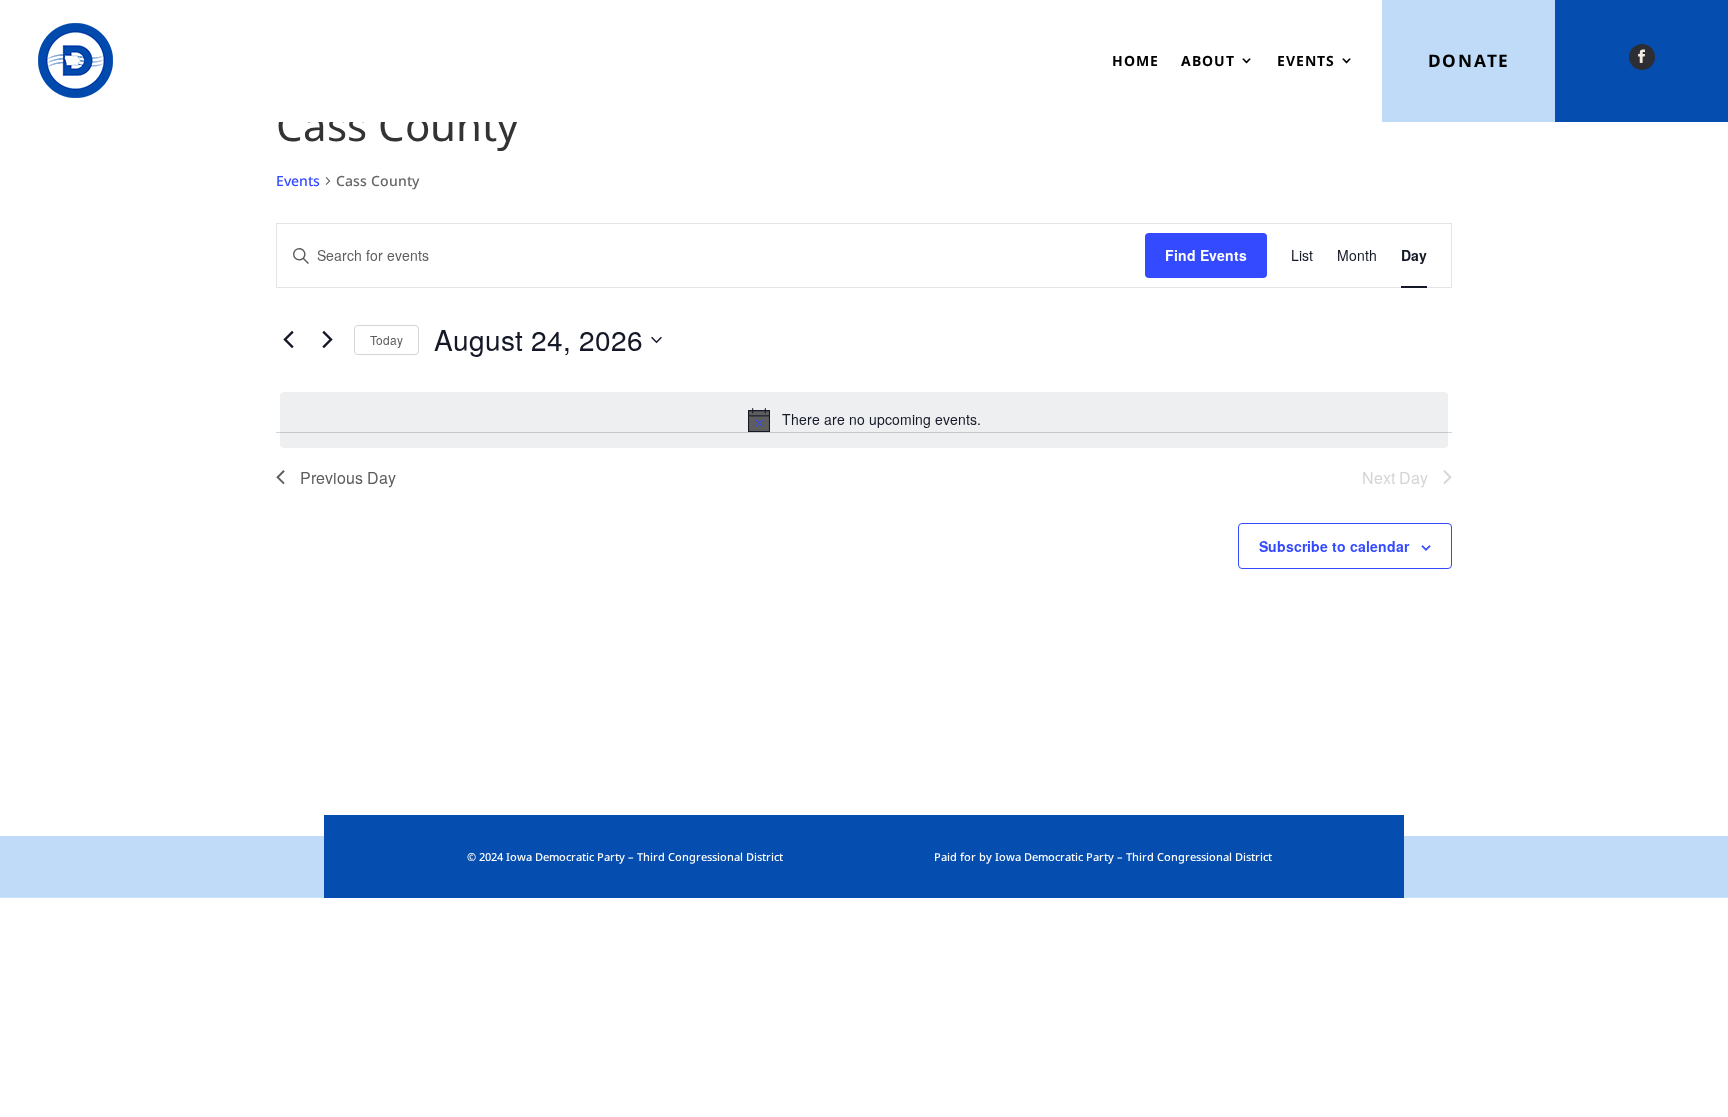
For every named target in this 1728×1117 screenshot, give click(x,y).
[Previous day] (288, 340)
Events (1306, 60)
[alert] (864, 420)
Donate (1469, 60)
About (1208, 60)
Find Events (1206, 255)
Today (386, 339)
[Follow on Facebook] (1642, 57)
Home (1135, 60)
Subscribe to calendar (1334, 546)
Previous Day (348, 477)
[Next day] (327, 340)
